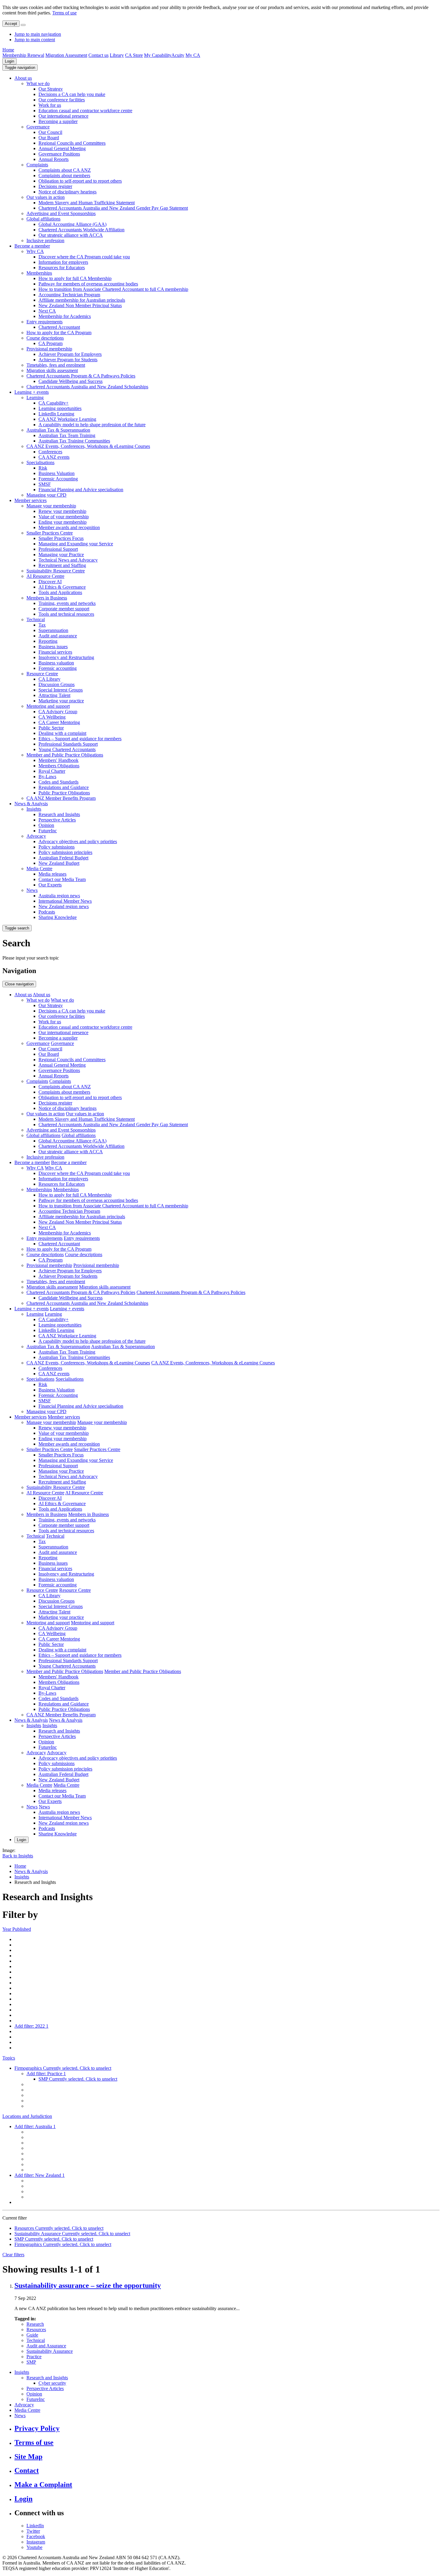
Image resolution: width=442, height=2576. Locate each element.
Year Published (17, 1929)
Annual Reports (54, 159)
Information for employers (63, 262)
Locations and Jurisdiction (27, 2116)
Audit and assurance (58, 636)
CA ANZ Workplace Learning (67, 419)
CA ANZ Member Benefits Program (61, 798)
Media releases (52, 874)
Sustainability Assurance (50, 2351)
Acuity (178, 55)
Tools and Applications (60, 592)
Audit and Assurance (46, 2346)
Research (35, 2324)
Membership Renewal (23, 55)
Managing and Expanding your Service (76, 544)
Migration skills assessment (52, 370)
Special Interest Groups (61, 690)
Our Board (49, 138)
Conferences (50, 452)
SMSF (45, 484)
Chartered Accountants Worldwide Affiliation (81, 230)
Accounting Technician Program (69, 295)
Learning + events (32, 392)
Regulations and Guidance (64, 787)
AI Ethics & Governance (62, 587)
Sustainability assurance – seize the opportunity (88, 2285)
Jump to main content (35, 40)
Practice (34, 2357)
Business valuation (56, 663)
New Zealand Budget (59, 863)
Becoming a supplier (58, 121)
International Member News (65, 901)
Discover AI (50, 582)
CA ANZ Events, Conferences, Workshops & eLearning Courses (88, 446)
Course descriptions (45, 338)
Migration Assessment (66, 55)
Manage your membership (51, 506)
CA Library (49, 679)
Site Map (28, 2457)
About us (23, 78)
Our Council (50, 132)
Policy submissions (57, 847)
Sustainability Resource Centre (56, 571)
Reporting (48, 641)
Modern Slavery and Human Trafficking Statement (87, 203)
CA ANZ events (54, 457)
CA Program (51, 343)
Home (8, 50)
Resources (36, 2329)
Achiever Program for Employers (70, 354)
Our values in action (46, 197)
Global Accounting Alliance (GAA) (72, 224)
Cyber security (52, 2383)
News (32, 890)
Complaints (37, 165)
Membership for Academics (65, 316)
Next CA (47, 311)
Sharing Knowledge (58, 917)
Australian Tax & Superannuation (58, 430)
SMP (31, 2362)
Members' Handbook (58, 760)
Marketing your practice (61, 701)
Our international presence (63, 116)
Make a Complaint (43, 2485)
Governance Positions (59, 154)
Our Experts (50, 885)
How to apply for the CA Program (59, 333)
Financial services (55, 652)
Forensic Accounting (58, 479)
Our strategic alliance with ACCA (71, 235)
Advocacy (36, 836)
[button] (20, 68)
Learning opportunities (60, 408)
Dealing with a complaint (62, 733)
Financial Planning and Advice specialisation (81, 490)
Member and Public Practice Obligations (65, 755)
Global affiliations (43, 219)
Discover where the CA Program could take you (84, 257)
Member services (31, 500)
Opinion (46, 825)
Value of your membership (64, 517)
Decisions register (55, 186)
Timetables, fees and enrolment (56, 365)
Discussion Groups (57, 684)
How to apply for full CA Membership (75, 278)
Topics (9, 2058)
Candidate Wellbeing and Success (71, 381)
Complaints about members (64, 176)
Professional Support (58, 549)
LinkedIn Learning (56, 414)
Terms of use (64, 13)
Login (9, 61)
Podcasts (47, 912)
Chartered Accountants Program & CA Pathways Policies (81, 376)
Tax (42, 625)
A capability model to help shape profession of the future (92, 425)
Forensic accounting (58, 668)
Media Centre (39, 869)
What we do (38, 83)
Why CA (35, 251)
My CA (193, 55)
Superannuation (53, 630)
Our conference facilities (62, 100)
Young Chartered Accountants (67, 749)
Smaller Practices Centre (50, 533)
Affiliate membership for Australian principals (82, 300)
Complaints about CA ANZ (65, 170)
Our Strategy (51, 89)
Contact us (98, 55)
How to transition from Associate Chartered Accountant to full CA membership (113, 289)
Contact (27, 2470)
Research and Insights (59, 814)
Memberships (39, 273)
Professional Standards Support (68, 744)
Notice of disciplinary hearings (68, 192)
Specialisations (40, 462)
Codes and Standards (58, 782)
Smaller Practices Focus (61, 538)
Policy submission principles (65, 852)
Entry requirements (45, 322)
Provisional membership (49, 349)
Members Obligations (59, 766)
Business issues (53, 647)
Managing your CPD (46, 495)
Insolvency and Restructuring (66, 657)
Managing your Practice (61, 555)
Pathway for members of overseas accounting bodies (88, 284)
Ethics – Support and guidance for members (80, 739)
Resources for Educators (62, 268)
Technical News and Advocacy (68, 560)
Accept (11, 24)
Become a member (32, 246)
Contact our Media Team (62, 879)
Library (117, 55)
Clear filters (13, 2255)
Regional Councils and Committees (72, 143)
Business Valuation (57, 473)
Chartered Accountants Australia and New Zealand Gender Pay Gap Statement (113, 208)
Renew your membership (62, 511)
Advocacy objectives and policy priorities (78, 841)
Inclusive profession (45, 240)
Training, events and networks (67, 603)
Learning (35, 397)
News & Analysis (31, 804)
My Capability (158, 55)
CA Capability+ (54, 403)
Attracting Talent (54, 695)
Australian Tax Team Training (67, 435)
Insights (34, 809)
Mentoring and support (48, 706)
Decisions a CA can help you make (72, 94)
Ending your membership (63, 522)
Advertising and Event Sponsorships (61, 213)
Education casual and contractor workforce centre (85, 111)
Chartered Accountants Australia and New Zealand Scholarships (87, 387)
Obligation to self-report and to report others (80, 181)
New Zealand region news (64, 906)
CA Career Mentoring (59, 722)
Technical (36, 619)
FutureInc (48, 831)
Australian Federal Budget (63, 858)
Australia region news (59, 896)
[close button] (23, 25)
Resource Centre (42, 674)
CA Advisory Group (58, 712)
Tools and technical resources (66, 614)
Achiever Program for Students (68, 360)
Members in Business (47, 598)
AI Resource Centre (45, 576)
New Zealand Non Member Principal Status (80, 305)
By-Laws (47, 776)
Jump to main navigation (38, 34)
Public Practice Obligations (64, 793)
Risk (43, 468)
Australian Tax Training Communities (74, 441)
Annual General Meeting (62, 148)
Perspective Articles (57, 820)
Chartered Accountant (59, 327)
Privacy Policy (37, 2428)
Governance (38, 127)
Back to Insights (18, 1856)
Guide (32, 2335)
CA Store (134, 55)
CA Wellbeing (52, 717)
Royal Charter (52, 771)
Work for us (50, 105)
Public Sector (51, 728)
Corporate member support (64, 609)
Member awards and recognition (69, 527)
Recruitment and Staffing (62, 565)
